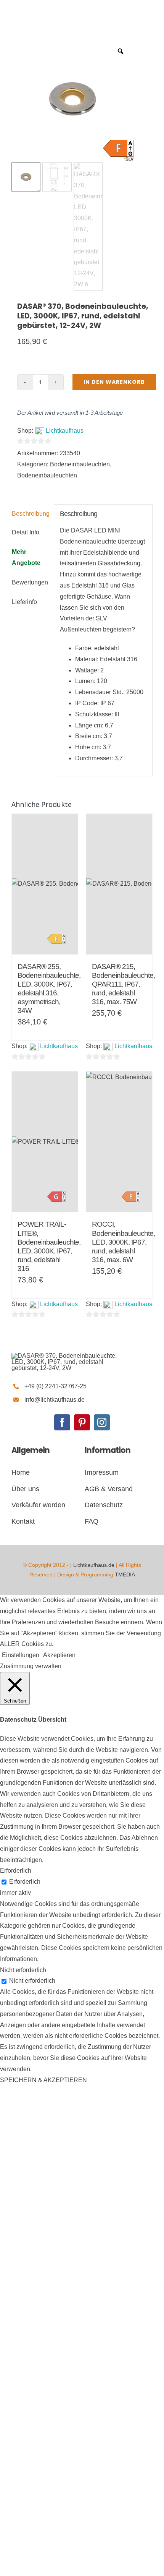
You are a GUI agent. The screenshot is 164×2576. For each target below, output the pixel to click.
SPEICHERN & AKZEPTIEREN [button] (43, 2080)
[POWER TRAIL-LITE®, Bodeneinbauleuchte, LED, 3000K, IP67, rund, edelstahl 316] (45, 1142)
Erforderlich (25, 1882)
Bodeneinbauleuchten (80, 464)
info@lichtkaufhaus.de (55, 1400)
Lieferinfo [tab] (24, 602)
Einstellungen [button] (21, 1655)
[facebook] (62, 1422)
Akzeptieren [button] (59, 1655)
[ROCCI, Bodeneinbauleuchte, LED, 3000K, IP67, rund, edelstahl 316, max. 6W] (119, 1142)
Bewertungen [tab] (30, 582)
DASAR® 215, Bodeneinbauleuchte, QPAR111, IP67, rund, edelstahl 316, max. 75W (123, 984)
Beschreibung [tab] (30, 514)
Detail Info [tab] (26, 532)
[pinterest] (82, 1422)
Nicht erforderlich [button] (23, 1970)
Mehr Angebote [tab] (26, 557)
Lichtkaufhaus (65, 431)
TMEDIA (125, 1574)
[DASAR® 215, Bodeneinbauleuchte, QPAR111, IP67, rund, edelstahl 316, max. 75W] (119, 884)
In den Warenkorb (114, 382)
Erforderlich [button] (16, 1871)
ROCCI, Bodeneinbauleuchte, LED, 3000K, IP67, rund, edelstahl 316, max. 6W (123, 1242)
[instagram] (102, 1422)
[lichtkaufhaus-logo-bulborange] (69, 1356)
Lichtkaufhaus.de (94, 1565)
